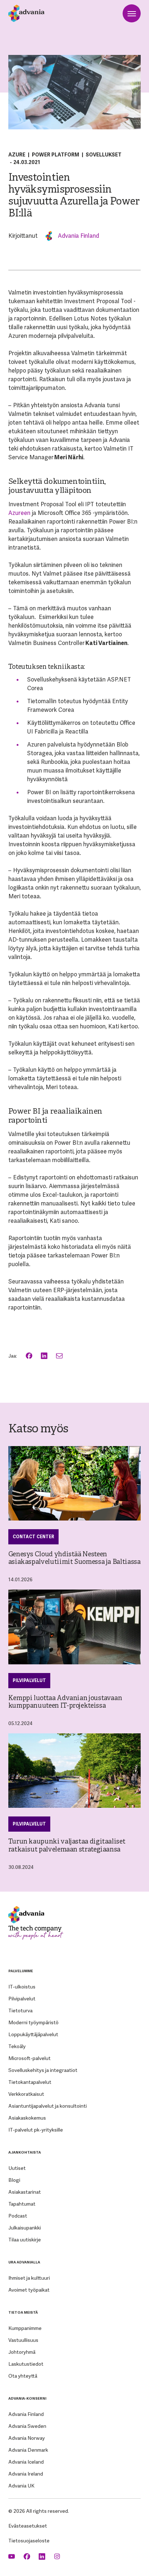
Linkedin (43, 2557)
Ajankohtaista (25, 2152)
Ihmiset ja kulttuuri (29, 2278)
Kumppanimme (25, 2328)
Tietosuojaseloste (29, 2541)
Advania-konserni (27, 2398)
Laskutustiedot (26, 2364)
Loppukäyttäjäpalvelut (33, 2034)
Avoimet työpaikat (29, 2290)
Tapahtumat (22, 2204)
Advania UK (21, 2486)
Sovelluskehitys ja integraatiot (43, 2070)
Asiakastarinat (25, 2192)
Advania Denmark (28, 2450)
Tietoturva (20, 2011)
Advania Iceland (26, 2462)
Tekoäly (17, 2046)
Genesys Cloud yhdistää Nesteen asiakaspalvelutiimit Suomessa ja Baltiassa (74, 1558)
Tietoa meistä (23, 2312)
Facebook (30, 1356)
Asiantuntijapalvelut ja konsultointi (48, 2106)
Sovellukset (104, 155)
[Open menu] (132, 13)
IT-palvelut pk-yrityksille (36, 2130)
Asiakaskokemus (27, 2118)
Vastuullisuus (23, 2340)
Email (60, 1356)
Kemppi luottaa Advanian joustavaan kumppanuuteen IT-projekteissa (65, 1702)
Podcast (18, 2216)
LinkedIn (45, 1356)
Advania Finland (78, 236)
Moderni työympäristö (33, 2022)
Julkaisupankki (25, 2228)
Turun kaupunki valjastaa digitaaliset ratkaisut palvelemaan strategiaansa (67, 1846)
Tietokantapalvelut (30, 2082)
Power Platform (56, 155)
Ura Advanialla (24, 2262)
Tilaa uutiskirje (25, 2240)
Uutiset (17, 2168)
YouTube (12, 2557)
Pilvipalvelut (29, 1681)
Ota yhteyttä (23, 2376)
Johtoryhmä (22, 2352)
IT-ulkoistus (22, 1987)
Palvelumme (21, 1971)
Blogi (14, 2180)
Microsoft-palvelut (29, 2058)
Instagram (58, 2557)
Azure (17, 155)
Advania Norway (27, 2438)
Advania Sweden (27, 2426)
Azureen (19, 513)
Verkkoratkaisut (26, 2094)
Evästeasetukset (28, 2526)
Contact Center (33, 1537)
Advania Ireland (26, 2474)
